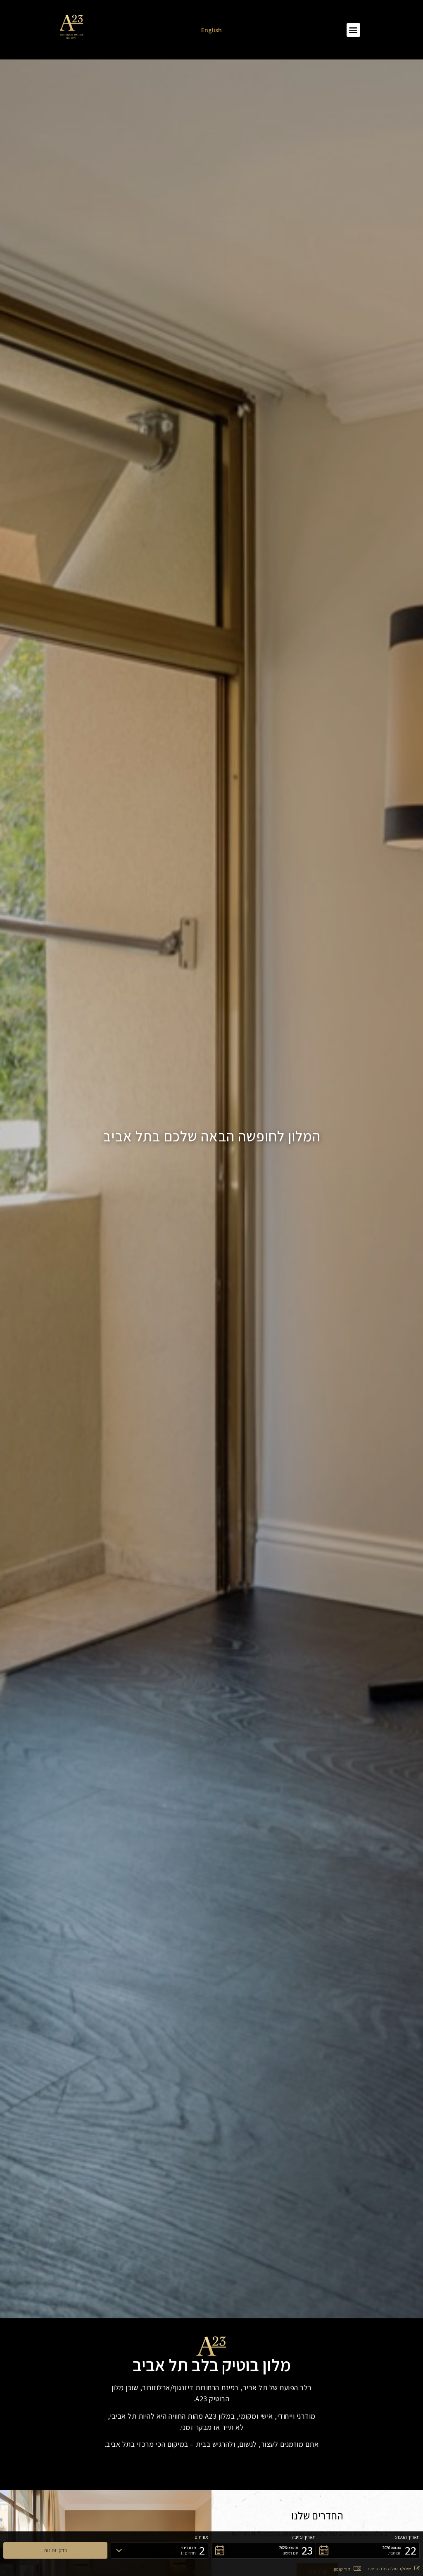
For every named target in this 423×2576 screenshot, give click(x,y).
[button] (353, 30)
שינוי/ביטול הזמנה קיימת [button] (389, 2569)
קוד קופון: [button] (341, 2569)
